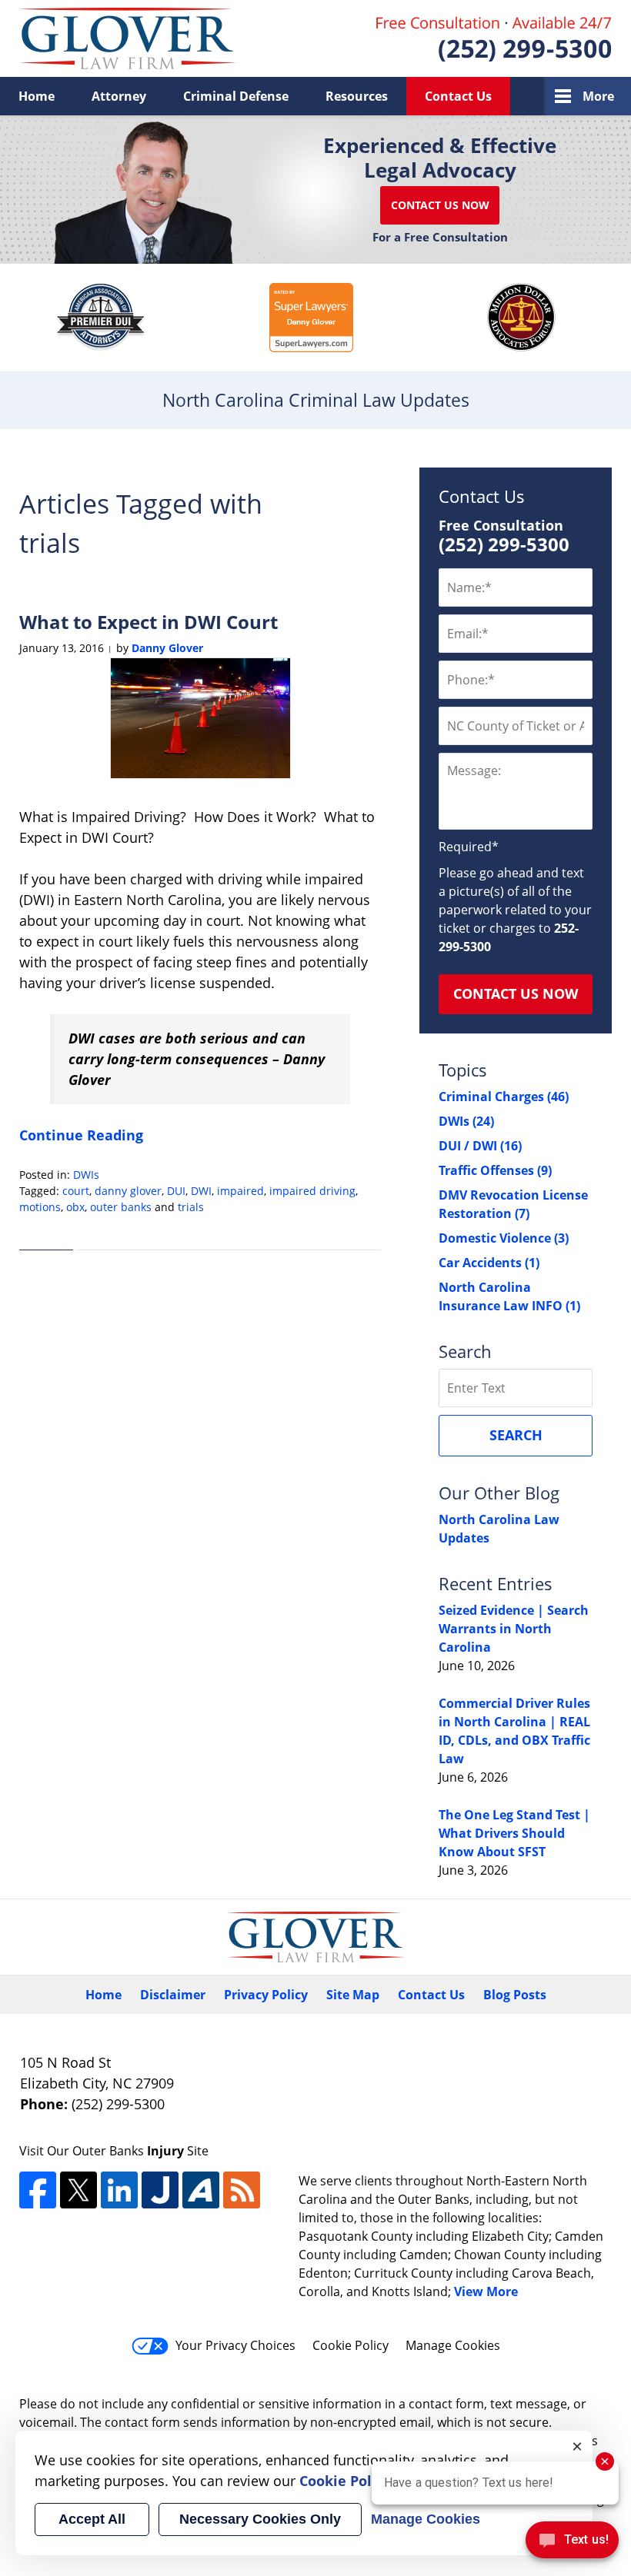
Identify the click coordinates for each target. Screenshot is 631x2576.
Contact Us (458, 96)
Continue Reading (81, 1135)
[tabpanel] (101, 318)
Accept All (92, 2519)
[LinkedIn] (119, 2190)
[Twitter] (78, 2190)
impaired (240, 1191)
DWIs (86, 1175)
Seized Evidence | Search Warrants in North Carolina (514, 1629)
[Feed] (242, 2190)
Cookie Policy (351, 2345)
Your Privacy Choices (235, 2345)
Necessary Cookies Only (260, 2519)
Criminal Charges (504, 1097)
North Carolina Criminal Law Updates (128, 38)
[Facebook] (38, 2190)
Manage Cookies (453, 2345)
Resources (357, 96)
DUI (176, 1191)
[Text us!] (572, 2544)
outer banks (121, 1207)
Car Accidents (489, 1263)
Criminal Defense (236, 96)
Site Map (353, 1995)
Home (37, 96)
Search (516, 1435)
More (598, 96)
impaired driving (312, 1191)
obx (75, 1207)
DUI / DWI (480, 1146)
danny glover (128, 1191)
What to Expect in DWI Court (149, 622)
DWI (201, 1191)
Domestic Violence (504, 1238)
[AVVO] (201, 2190)
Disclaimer (173, 1995)
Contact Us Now (440, 205)
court (76, 1191)
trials (191, 1207)
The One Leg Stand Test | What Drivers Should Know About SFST (514, 1833)
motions (40, 1207)
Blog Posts (515, 1995)
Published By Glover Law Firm (494, 39)
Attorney (119, 96)
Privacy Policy (266, 1995)
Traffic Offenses (495, 1170)
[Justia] (160, 2190)
